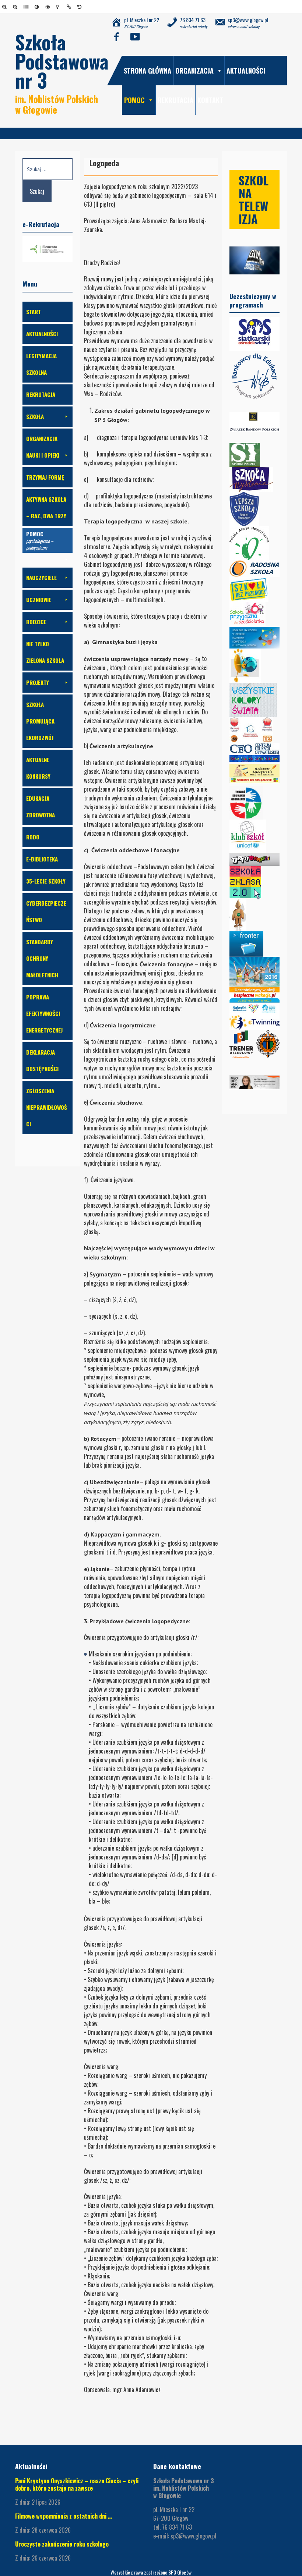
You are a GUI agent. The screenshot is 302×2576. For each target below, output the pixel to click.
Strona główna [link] (148, 71)
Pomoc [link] (134, 100)
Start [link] (34, 312)
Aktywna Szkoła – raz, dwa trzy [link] (46, 507)
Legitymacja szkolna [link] (41, 364)
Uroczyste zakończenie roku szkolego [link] (62, 2544)
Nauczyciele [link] (41, 578)
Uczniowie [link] (39, 600)
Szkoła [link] (35, 416)
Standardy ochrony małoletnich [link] (42, 958)
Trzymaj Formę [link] (45, 477)
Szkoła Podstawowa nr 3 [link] (62, 61)
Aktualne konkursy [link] (38, 768)
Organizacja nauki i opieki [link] (43, 447)
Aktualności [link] (246, 71)
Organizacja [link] (194, 71)
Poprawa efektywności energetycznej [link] (44, 1013)
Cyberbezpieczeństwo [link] (46, 911)
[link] (6, 7)
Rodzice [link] (36, 622)
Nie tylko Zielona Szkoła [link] (45, 652)
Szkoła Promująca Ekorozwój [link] (40, 721)
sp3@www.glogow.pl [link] (193, 2536)
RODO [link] (33, 837)
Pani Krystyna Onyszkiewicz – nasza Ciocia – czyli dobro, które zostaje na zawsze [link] (77, 2484)
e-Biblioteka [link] (42, 859)
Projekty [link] (38, 682)
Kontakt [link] (210, 100)
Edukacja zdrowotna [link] (41, 806)
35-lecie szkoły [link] (46, 881)
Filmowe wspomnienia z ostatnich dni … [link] (64, 2516)
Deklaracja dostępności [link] (42, 1060)
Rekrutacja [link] (175, 100)
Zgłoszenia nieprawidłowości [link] (47, 1107)
